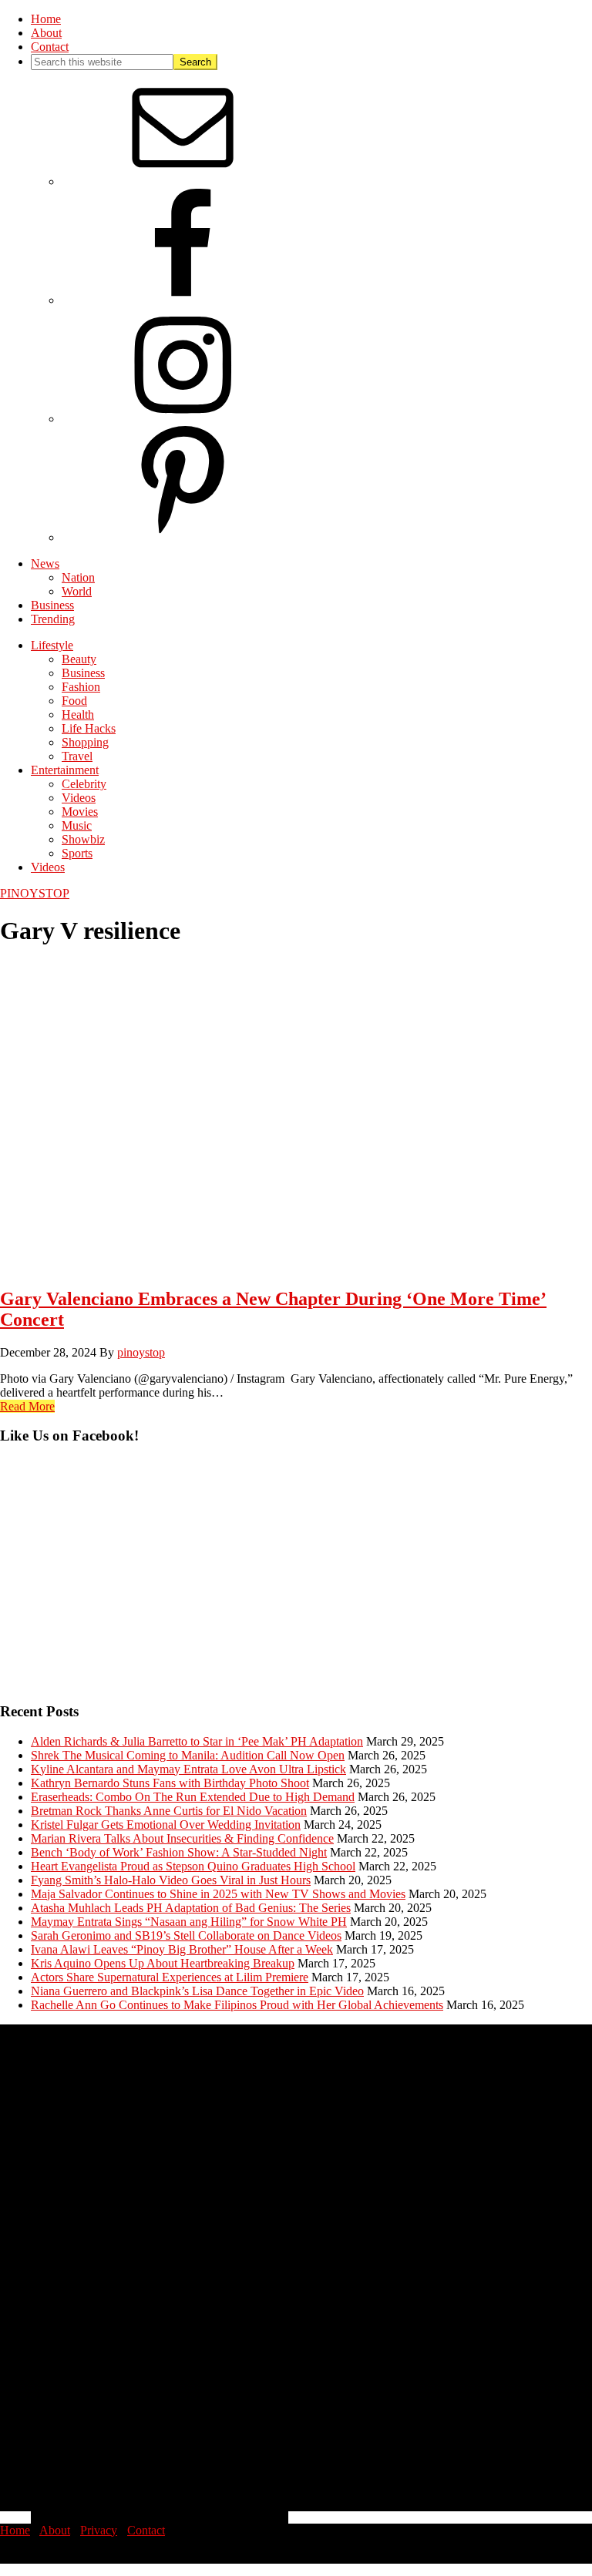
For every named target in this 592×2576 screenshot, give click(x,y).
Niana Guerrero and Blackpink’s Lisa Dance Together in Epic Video (197, 1991)
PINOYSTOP (35, 893)
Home (15, 2530)
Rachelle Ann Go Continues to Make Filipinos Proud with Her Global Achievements (237, 2005)
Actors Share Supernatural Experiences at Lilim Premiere (170, 1977)
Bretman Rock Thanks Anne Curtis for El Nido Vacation (169, 1811)
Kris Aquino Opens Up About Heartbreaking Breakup (163, 1963)
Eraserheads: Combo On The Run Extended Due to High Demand (193, 1797)
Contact (146, 2530)
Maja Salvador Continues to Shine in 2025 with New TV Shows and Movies (218, 1894)
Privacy (99, 2530)
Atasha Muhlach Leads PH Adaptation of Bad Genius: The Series (191, 1908)
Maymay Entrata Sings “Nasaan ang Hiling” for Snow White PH (189, 1922)
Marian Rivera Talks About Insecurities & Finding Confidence (182, 1838)
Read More (27, 1406)
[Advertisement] (296, 1581)
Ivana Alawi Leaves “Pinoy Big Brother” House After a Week (182, 1949)
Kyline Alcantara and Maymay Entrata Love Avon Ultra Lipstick (188, 1769)
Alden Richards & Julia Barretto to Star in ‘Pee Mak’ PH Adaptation (197, 1741)
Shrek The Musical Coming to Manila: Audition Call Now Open (188, 1755)
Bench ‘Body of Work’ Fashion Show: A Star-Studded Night (179, 1852)
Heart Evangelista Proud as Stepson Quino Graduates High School (193, 1866)
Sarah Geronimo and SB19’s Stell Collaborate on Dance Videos (186, 1935)
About (55, 2530)
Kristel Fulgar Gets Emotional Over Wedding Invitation (166, 1825)
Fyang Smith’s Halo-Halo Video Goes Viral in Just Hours (171, 1880)
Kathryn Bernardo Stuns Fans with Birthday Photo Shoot (170, 1783)
